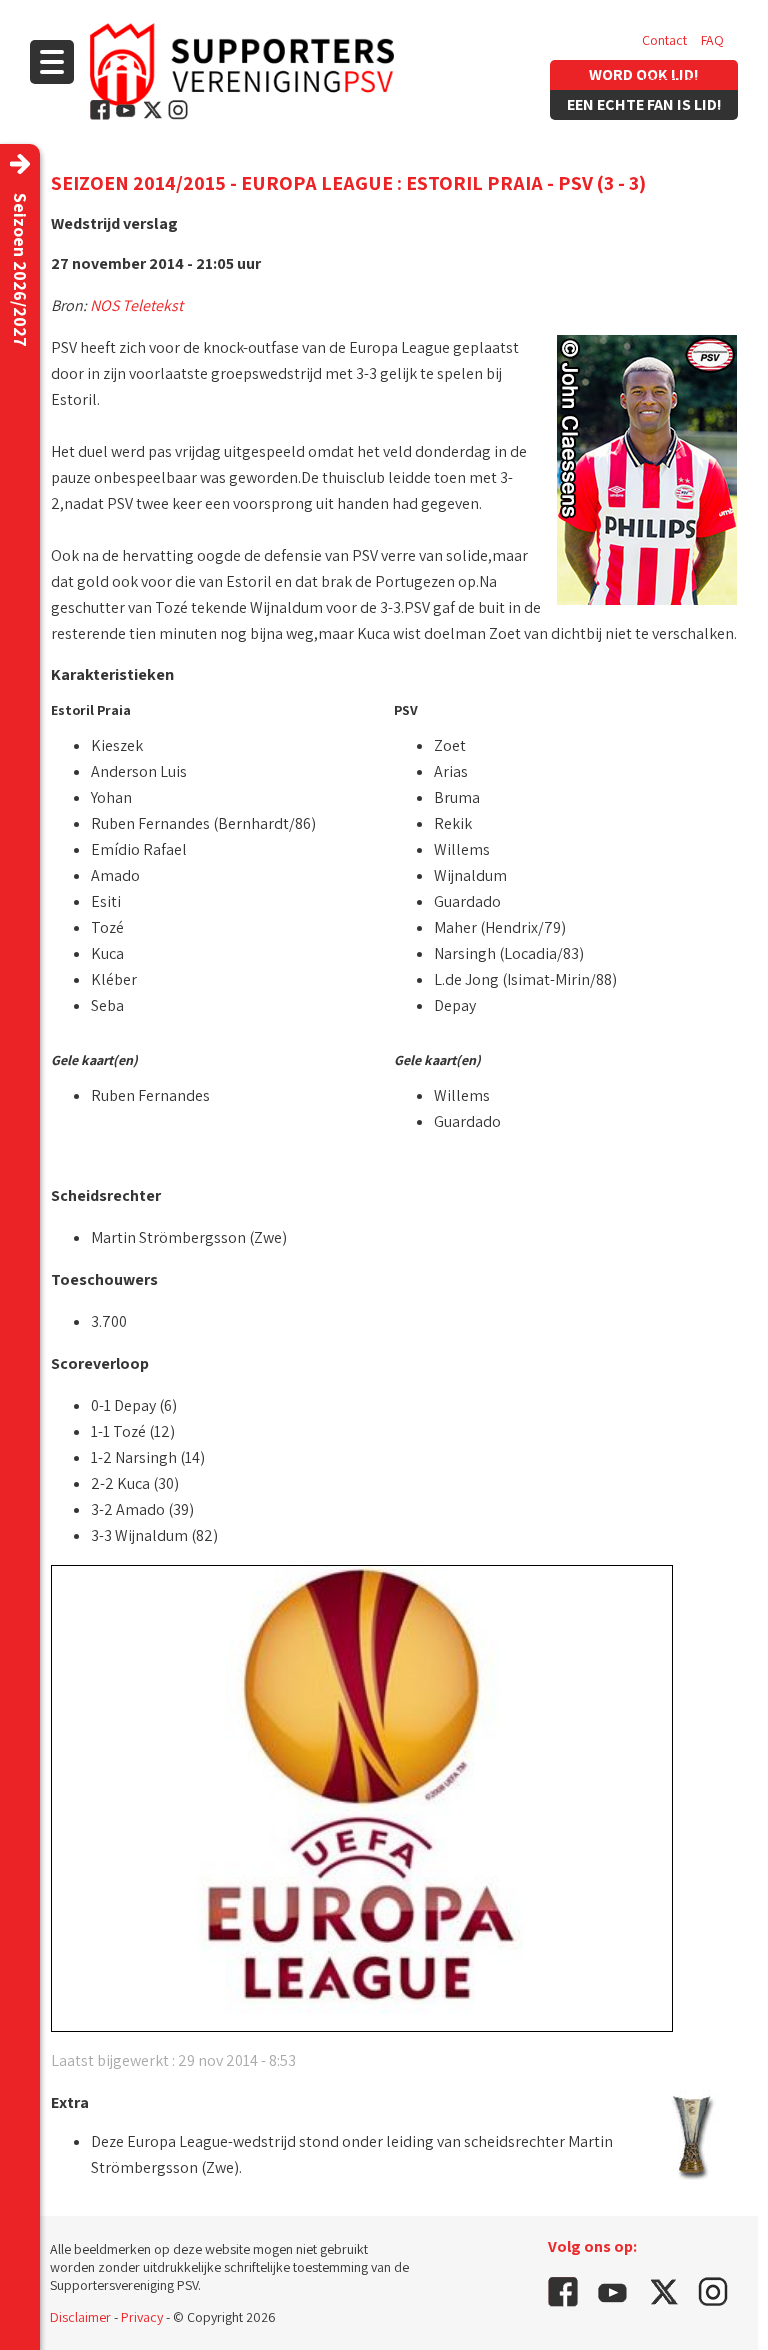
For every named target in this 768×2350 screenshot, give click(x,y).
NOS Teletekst (136, 305)
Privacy (142, 2317)
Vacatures (670, 80)
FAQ (712, 40)
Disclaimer (80, 2317)
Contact (664, 40)
